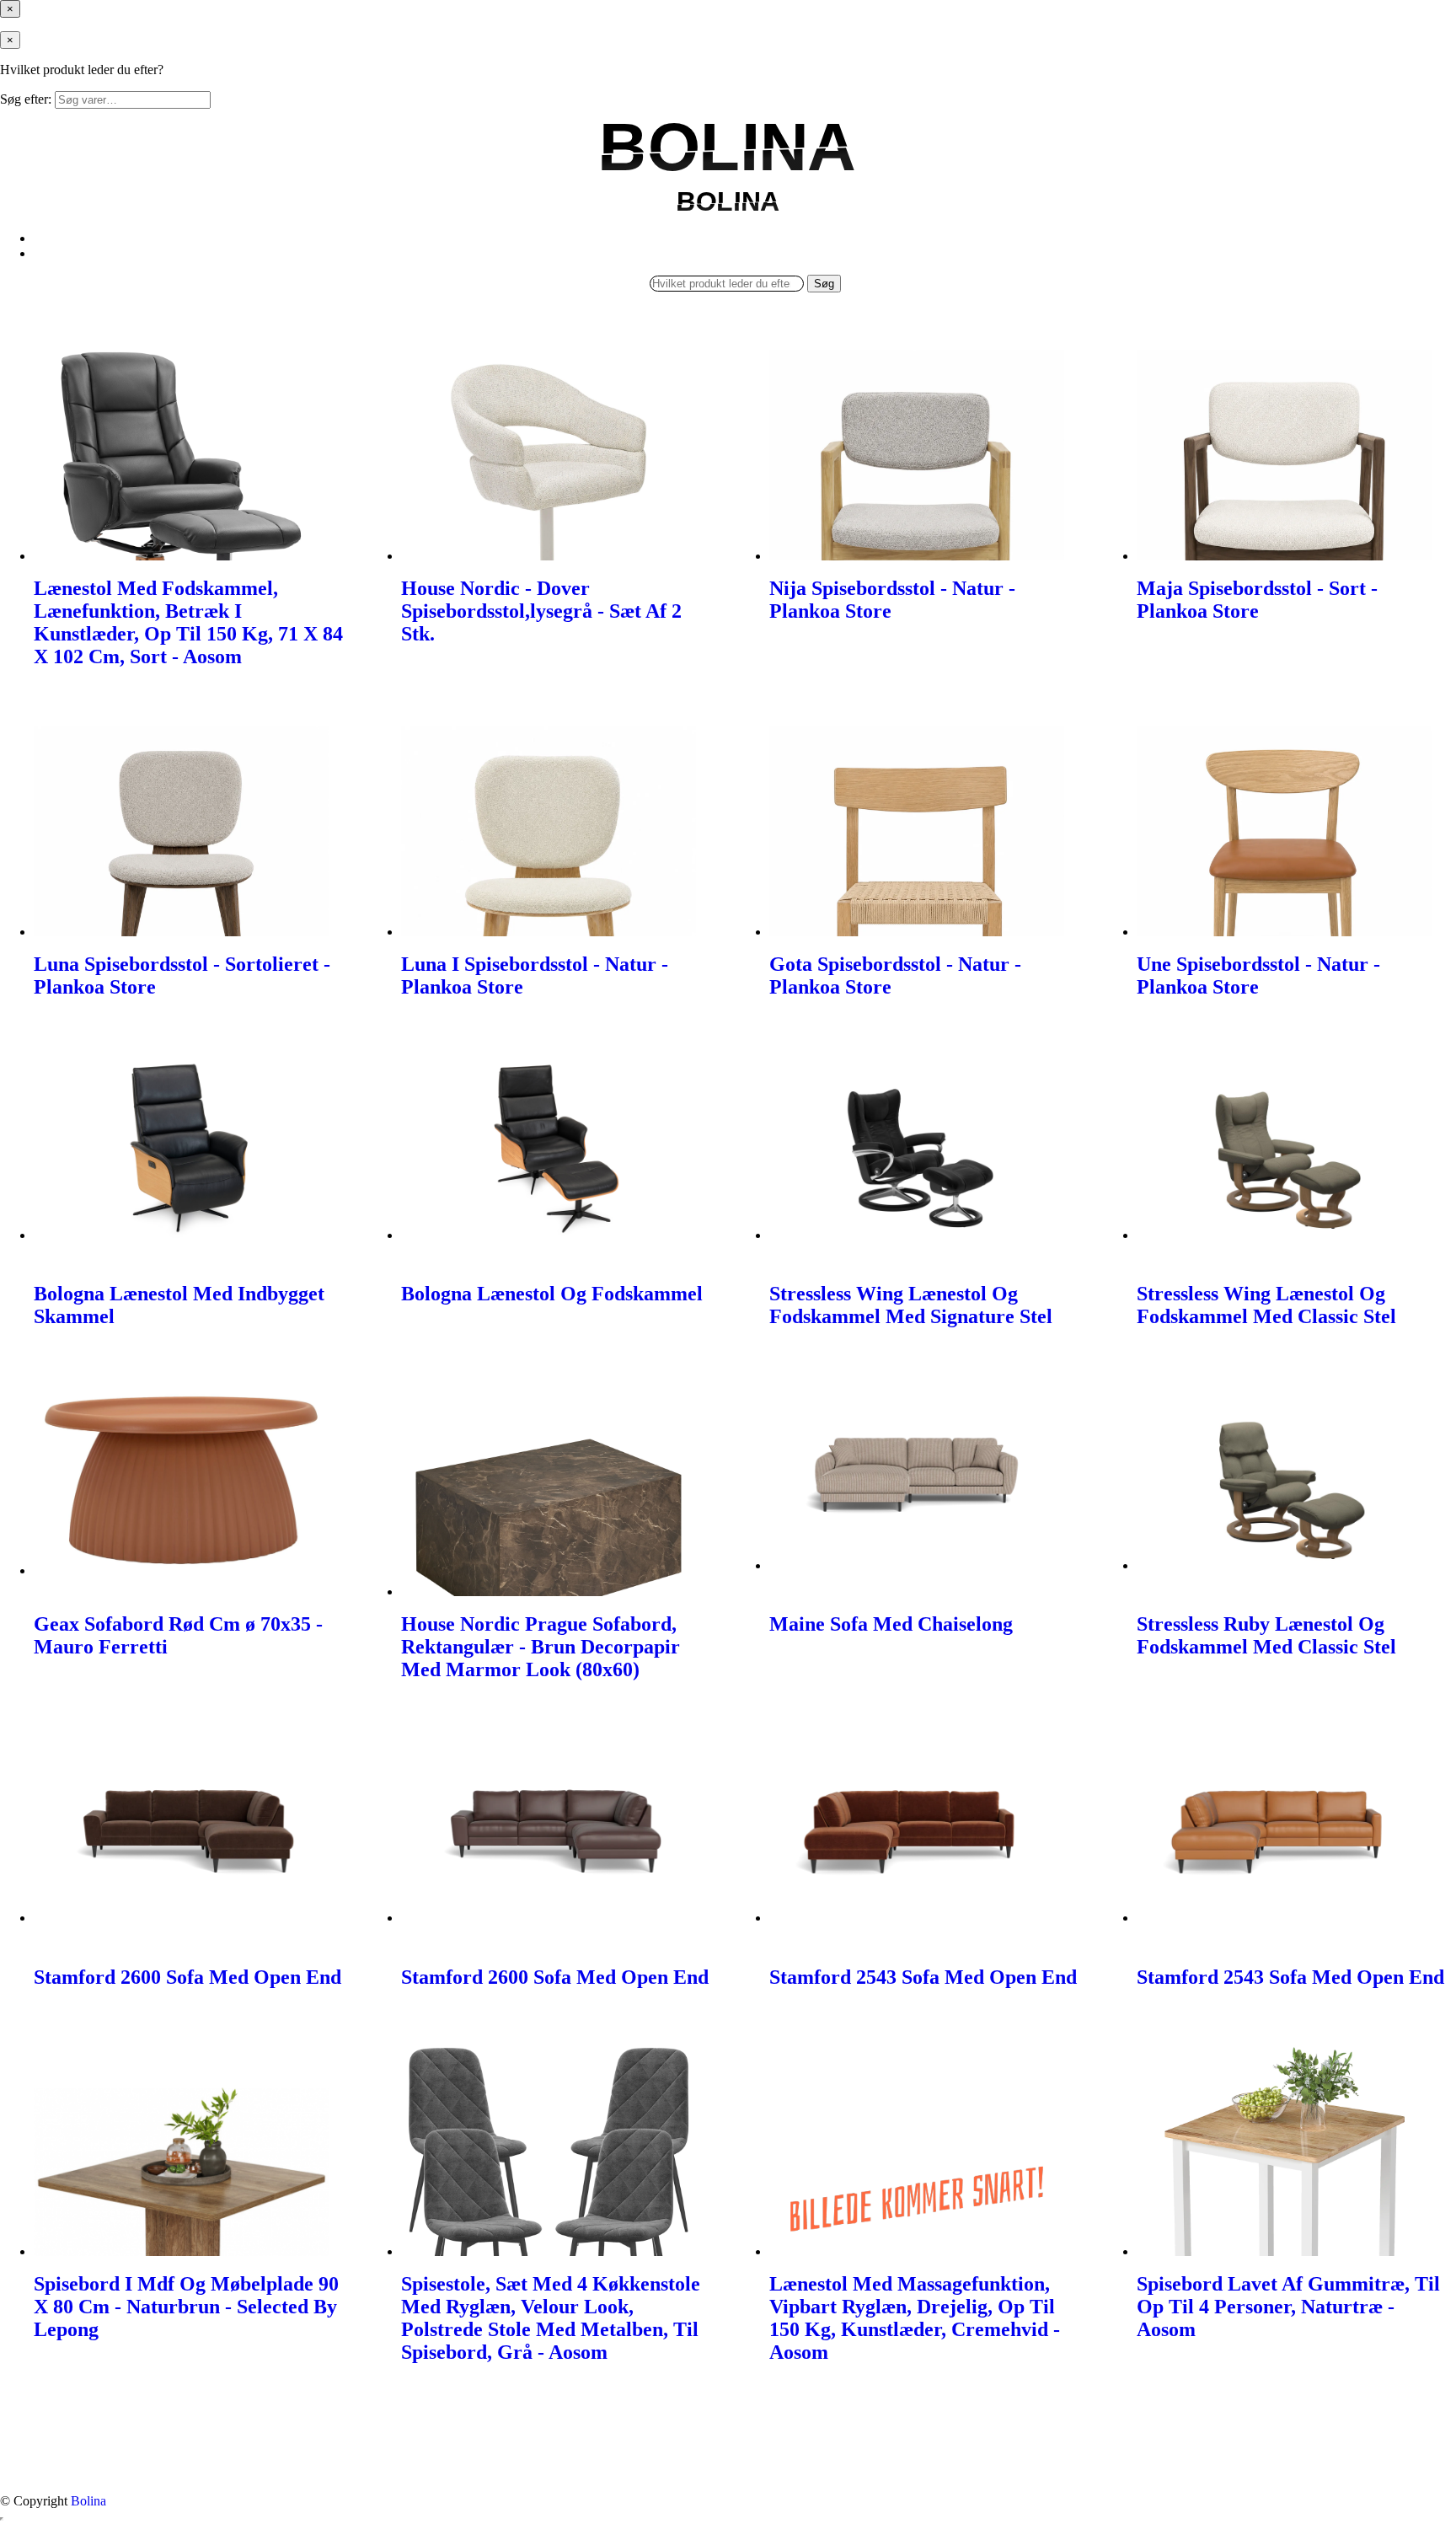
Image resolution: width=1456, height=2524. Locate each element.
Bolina (88, 2501)
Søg (824, 284)
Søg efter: (26, 99)
